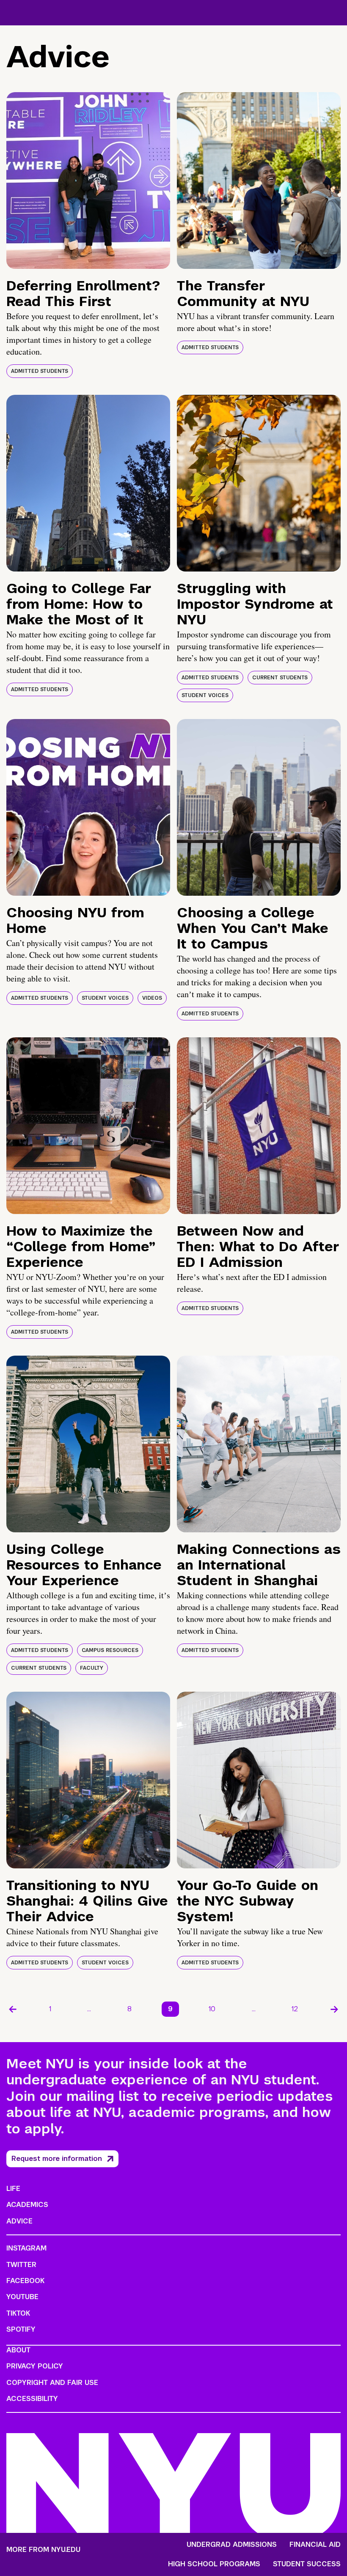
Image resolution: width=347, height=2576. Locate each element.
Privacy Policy (35, 2366)
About (18, 2350)
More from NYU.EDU (43, 2550)
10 (212, 2009)
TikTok (18, 2313)
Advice (19, 2221)
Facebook (25, 2281)
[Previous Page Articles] (13, 2009)
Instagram (26, 2248)
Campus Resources (110, 1650)
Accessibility (32, 2399)
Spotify (21, 2329)
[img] (88, 180)
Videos (152, 998)
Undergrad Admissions (232, 2545)
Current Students (280, 678)
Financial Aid (315, 2545)
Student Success (307, 2564)
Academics (27, 2205)
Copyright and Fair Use (52, 2383)
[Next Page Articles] (334, 2009)
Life (13, 2189)
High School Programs (214, 2564)
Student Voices (205, 695)
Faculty (92, 1668)
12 (295, 2009)
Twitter (21, 2265)
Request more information (57, 2159)
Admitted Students (40, 371)
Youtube (22, 2297)
